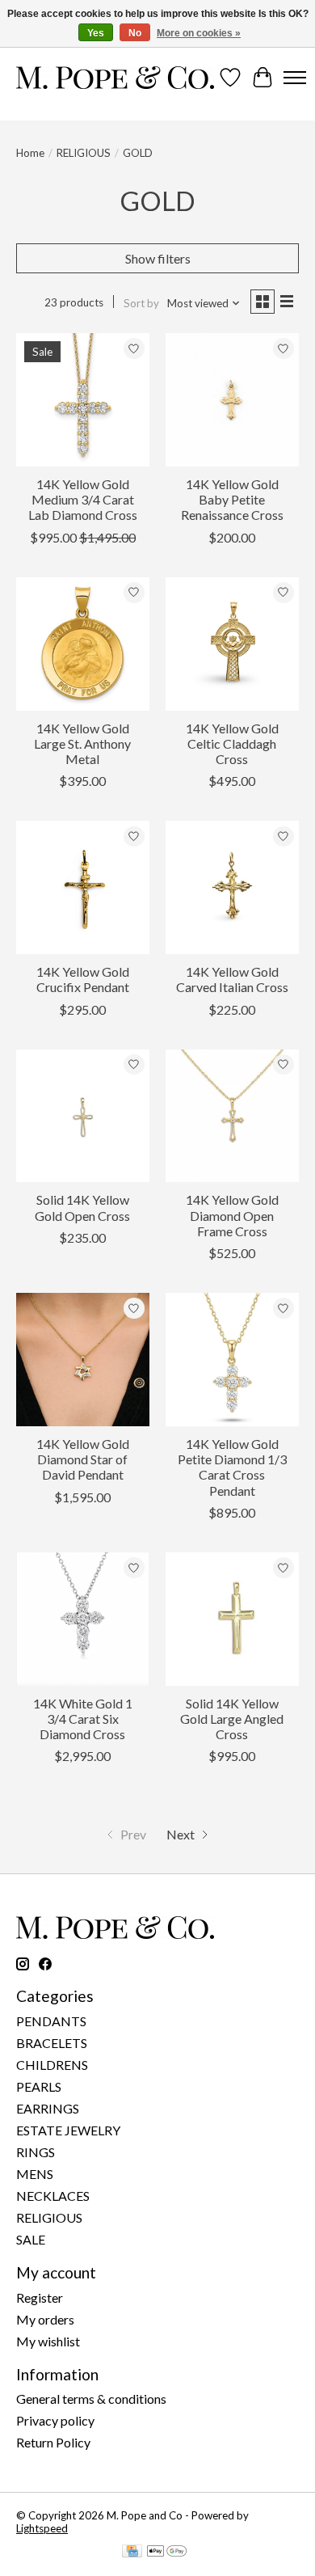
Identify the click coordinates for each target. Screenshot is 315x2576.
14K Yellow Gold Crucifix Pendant (83, 979)
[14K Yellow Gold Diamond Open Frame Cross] (232, 1116)
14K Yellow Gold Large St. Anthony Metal (82, 743)
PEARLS (39, 2086)
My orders (45, 2319)
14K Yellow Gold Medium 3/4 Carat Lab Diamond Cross (83, 499)
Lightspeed (42, 2528)
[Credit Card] (132, 2552)
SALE (31, 2239)
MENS (35, 2174)
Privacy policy (55, 2420)
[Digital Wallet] (167, 2552)
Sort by (141, 303)
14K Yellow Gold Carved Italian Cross (232, 979)
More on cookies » (199, 33)
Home (30, 153)
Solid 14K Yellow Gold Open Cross (82, 1207)
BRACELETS (52, 2043)
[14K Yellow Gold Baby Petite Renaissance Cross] (232, 400)
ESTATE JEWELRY (68, 2130)
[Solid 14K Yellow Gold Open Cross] (83, 1116)
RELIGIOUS (84, 153)
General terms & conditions (91, 2399)
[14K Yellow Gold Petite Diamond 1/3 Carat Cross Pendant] (232, 1360)
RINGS (36, 2152)
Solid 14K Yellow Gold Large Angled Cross (232, 1719)
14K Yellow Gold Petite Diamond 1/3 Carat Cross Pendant (232, 1467)
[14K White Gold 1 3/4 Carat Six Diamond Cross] (83, 1619)
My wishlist (48, 2341)
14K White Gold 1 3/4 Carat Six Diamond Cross (83, 1719)
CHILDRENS (52, 2065)
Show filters (158, 258)
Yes (96, 33)
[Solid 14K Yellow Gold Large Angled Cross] (232, 1619)
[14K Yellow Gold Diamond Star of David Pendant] (83, 1360)
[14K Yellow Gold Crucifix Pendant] (83, 887)
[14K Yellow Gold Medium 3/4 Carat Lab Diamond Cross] (83, 400)
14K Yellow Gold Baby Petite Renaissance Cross (232, 499)
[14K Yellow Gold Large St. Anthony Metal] (83, 644)
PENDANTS (51, 2021)
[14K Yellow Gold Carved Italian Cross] (232, 887)
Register (40, 2297)
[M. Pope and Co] (115, 78)
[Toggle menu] (295, 78)
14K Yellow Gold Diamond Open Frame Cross (232, 1215)
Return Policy (53, 2442)
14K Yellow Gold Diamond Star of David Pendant (83, 1459)
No (135, 33)
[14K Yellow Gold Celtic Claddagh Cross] (232, 644)
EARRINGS (48, 2108)
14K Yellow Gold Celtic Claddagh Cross (232, 743)
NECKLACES (53, 2196)
